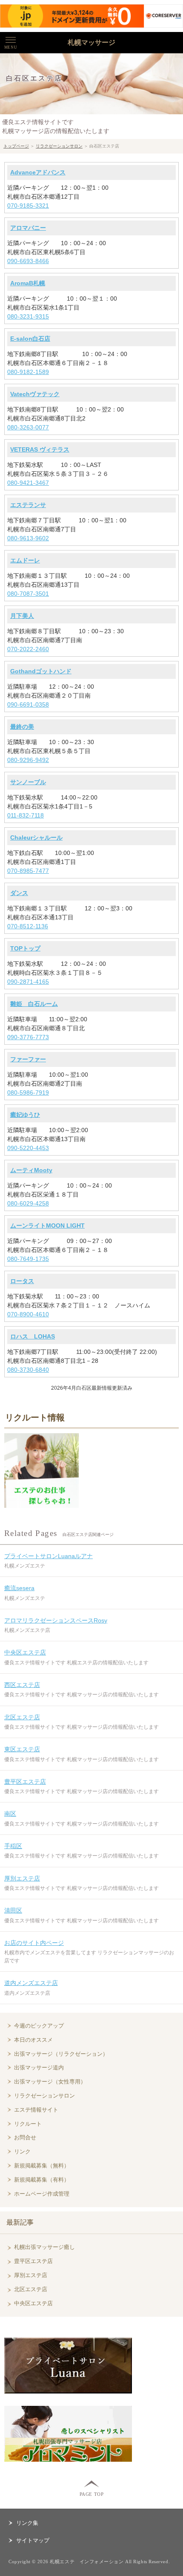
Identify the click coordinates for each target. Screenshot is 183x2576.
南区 (10, 1814)
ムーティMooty (31, 1170)
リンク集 (27, 2523)
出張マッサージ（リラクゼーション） (61, 2054)
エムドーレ (25, 560)
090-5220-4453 (28, 1148)
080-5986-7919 (28, 1092)
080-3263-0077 (28, 427)
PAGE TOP (91, 2494)
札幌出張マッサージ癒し (44, 2247)
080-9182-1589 (28, 372)
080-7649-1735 (28, 1259)
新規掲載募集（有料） (42, 2180)
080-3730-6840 (28, 1370)
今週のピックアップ (39, 2026)
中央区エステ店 (25, 1652)
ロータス (22, 1281)
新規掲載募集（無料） (42, 2166)
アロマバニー (28, 228)
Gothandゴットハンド (41, 671)
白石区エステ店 (34, 78)
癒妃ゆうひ (25, 1115)
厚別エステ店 (22, 1878)
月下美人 (22, 616)
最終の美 (22, 727)
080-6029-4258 (28, 1203)
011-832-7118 (26, 815)
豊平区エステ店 (25, 1782)
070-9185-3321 (28, 206)
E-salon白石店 (30, 339)
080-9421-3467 (28, 483)
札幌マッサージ (91, 42)
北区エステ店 (22, 1717)
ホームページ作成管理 (42, 2194)
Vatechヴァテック (35, 394)
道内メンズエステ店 (31, 1983)
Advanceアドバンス (38, 172)
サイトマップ (33, 2540)
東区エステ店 (22, 1749)
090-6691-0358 (28, 704)
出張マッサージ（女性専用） (50, 2082)
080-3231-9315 (28, 316)
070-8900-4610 (28, 1314)
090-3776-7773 (28, 1037)
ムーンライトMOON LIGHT (47, 1226)
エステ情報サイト (36, 2110)
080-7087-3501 (28, 594)
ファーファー (28, 1059)
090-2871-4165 (28, 982)
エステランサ (28, 505)
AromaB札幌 (28, 283)
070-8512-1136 (28, 926)
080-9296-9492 (28, 760)
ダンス (19, 893)
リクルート (28, 2124)
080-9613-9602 (28, 538)
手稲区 (13, 1846)
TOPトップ (25, 948)
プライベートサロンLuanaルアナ (49, 1556)
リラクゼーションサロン (59, 146)
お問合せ (25, 2137)
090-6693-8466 (28, 261)
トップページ (16, 146)
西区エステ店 (22, 1685)
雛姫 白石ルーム (34, 1004)
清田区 (13, 1910)
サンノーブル (28, 782)
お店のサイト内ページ (34, 1943)
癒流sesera (19, 1588)
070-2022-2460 (28, 649)
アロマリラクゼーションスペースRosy (56, 1620)
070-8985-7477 (28, 871)
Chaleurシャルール (36, 837)
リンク (22, 2151)
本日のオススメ (33, 2040)
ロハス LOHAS (33, 1336)
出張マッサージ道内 (39, 2067)
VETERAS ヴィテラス (40, 449)
